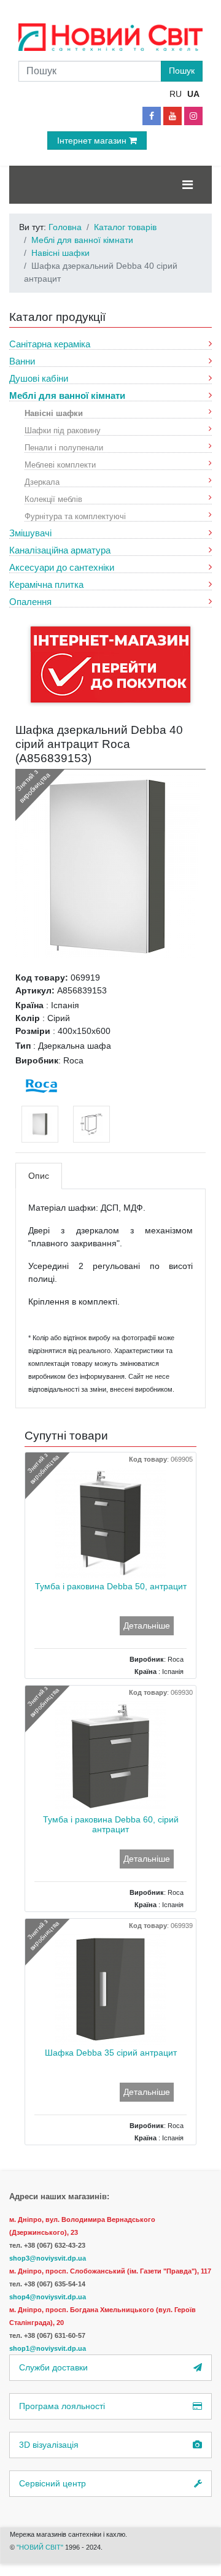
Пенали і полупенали (64, 447)
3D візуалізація (49, 2445)
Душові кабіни (39, 378)
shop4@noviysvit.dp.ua (48, 2297)
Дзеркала (42, 481)
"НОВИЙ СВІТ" (41, 2547)
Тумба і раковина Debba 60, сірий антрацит (111, 1825)
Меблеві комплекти (60, 464)
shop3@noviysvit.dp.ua (48, 2258)
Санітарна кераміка (50, 344)
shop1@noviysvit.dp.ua (48, 2348)
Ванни (22, 361)
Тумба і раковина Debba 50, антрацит (111, 1586)
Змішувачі (30, 533)
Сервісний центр (52, 2483)
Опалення (30, 602)
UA (193, 94)
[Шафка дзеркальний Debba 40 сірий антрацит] (107, 865)
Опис (39, 1176)
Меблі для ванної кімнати (67, 395)
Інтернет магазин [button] (93, 141)
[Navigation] (188, 185)
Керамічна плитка (46, 584)
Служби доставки (53, 2367)
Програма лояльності (62, 2406)
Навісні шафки (54, 413)
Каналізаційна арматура (60, 550)
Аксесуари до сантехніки (62, 567)
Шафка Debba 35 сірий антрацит (111, 2053)
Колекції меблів (53, 499)
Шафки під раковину (63, 430)
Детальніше (147, 1625)
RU (176, 94)
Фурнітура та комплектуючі (75, 516)
